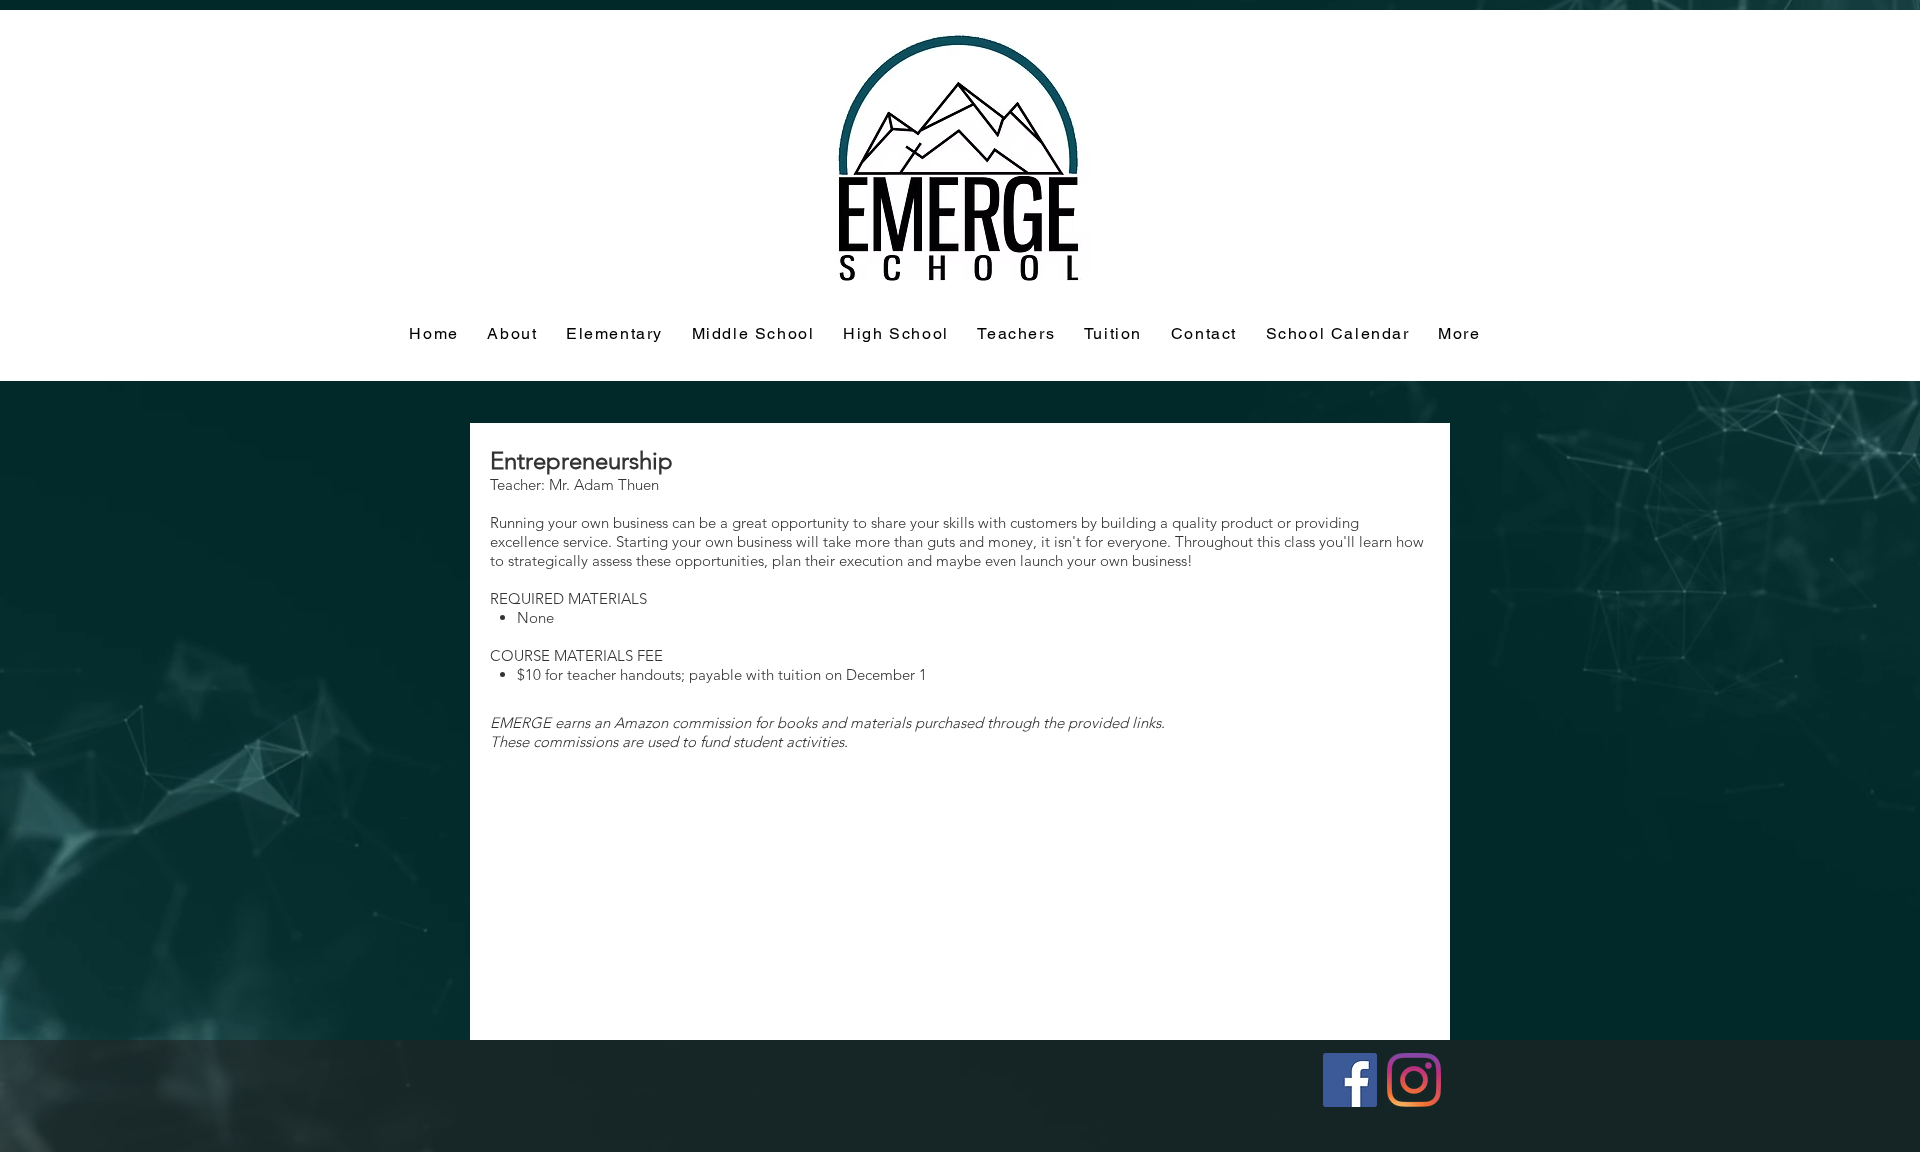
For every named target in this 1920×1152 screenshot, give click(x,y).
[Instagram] (1414, 1080)
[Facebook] (1350, 1080)
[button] (1113, 334)
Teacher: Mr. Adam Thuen (574, 484)
